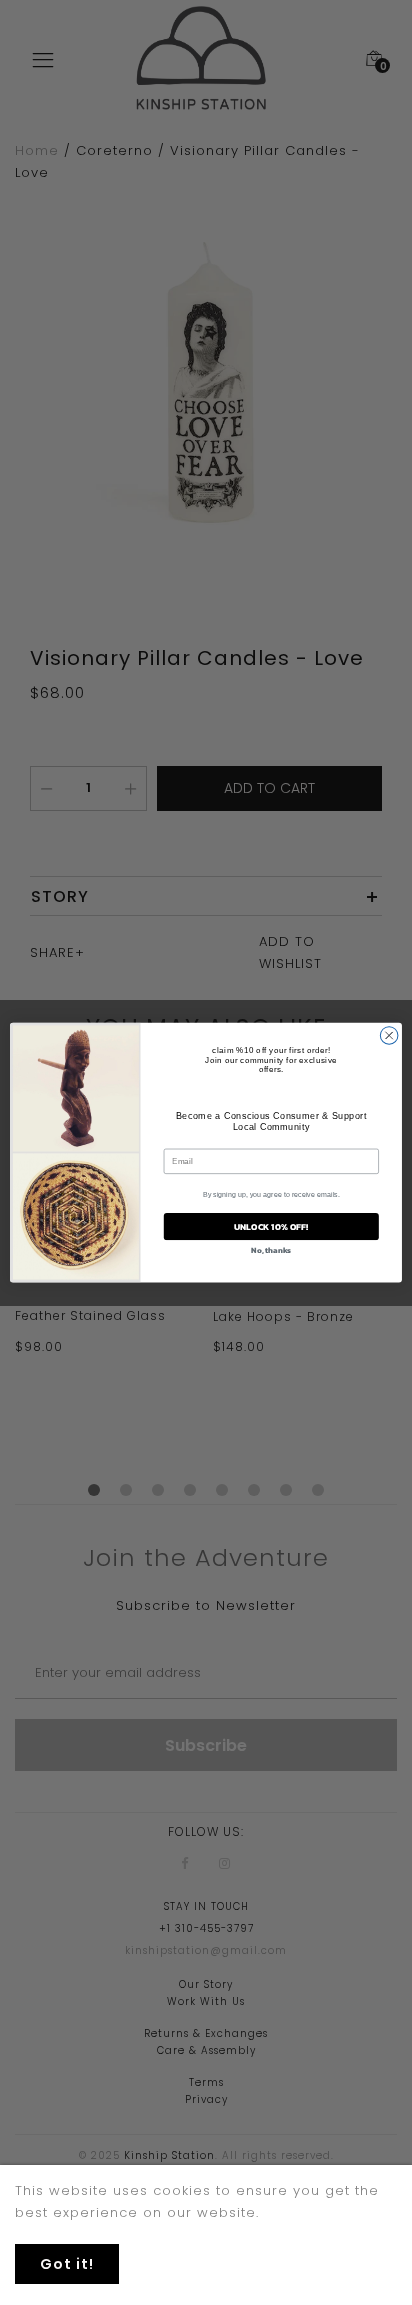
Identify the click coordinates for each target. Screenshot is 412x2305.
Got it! (67, 2264)
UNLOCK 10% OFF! (271, 1227)
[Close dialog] (389, 1036)
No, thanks (271, 1250)
